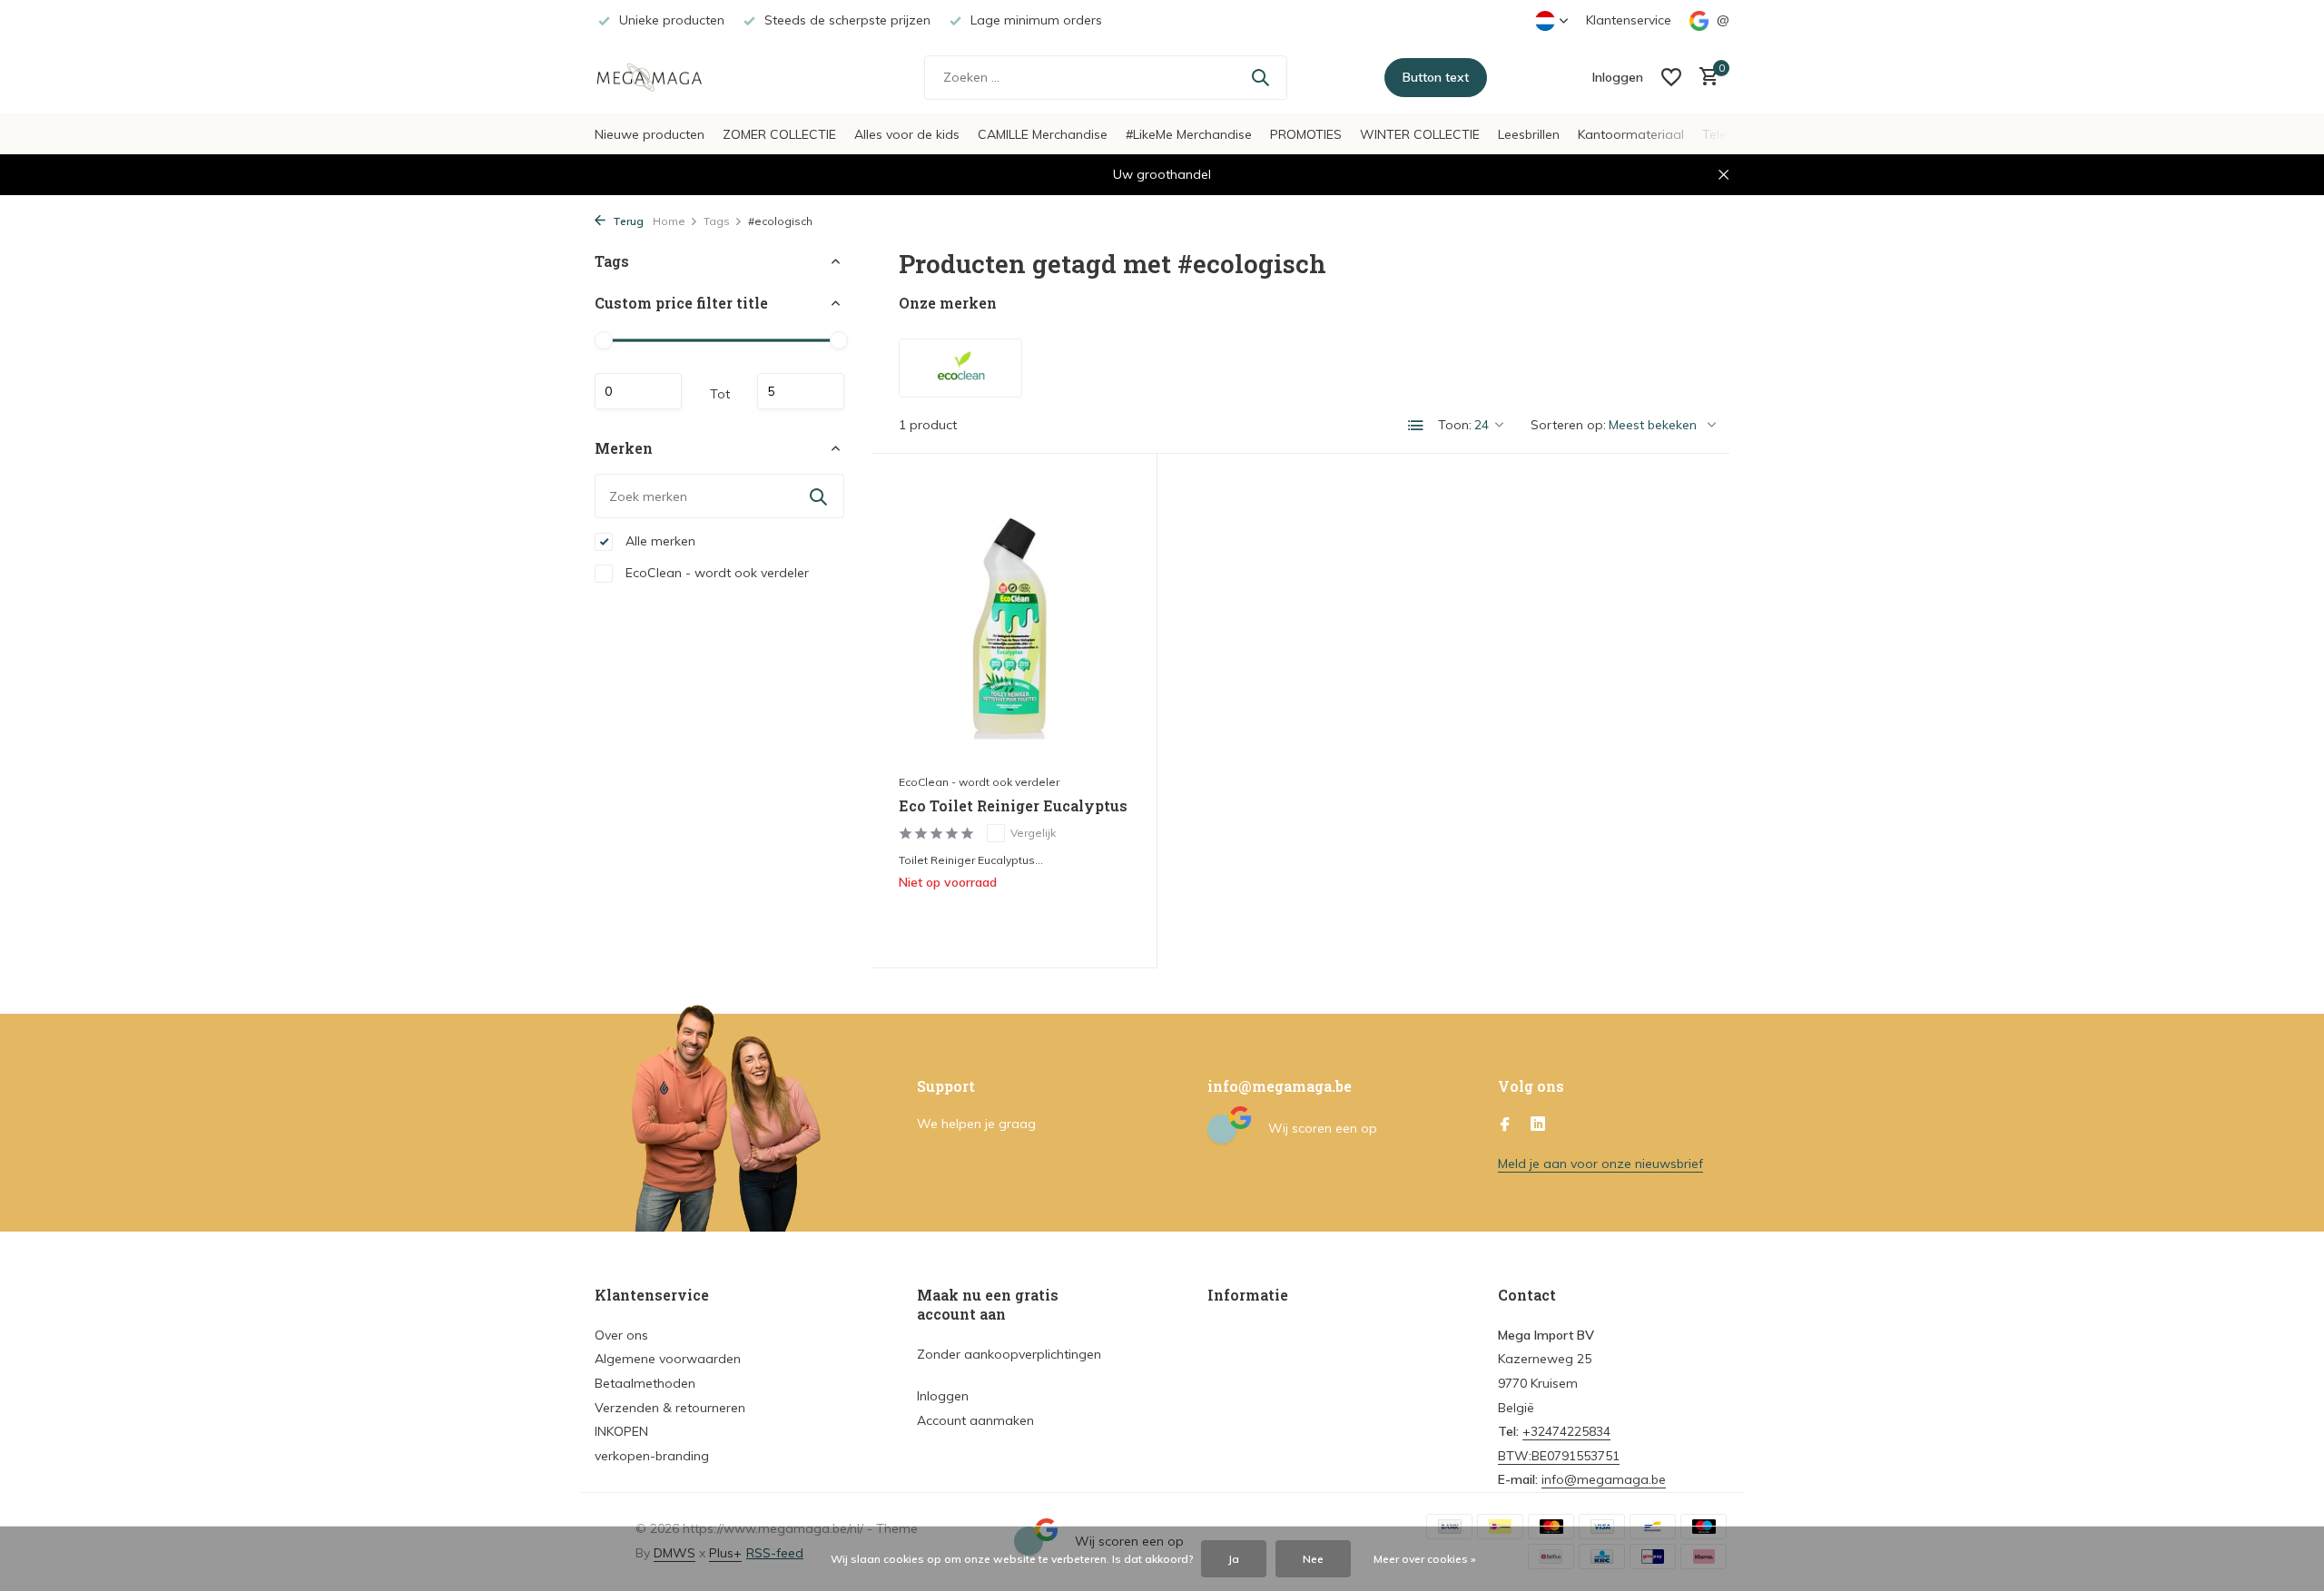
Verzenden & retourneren (670, 1408)
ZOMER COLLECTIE (779, 134)
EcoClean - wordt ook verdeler (715, 573)
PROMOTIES (1306, 134)
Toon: (1455, 425)
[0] (1704, 78)
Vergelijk (1033, 833)
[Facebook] (1505, 1125)
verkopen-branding (652, 1456)
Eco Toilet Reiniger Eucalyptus (1013, 806)
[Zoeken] (1260, 77)
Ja (1234, 1559)
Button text (1436, 77)
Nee (1313, 1559)
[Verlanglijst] (1671, 77)
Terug (627, 221)
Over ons (621, 1335)
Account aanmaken (975, 1420)
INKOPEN (621, 1431)
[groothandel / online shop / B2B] (663, 77)
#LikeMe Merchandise (1189, 134)
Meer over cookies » (1425, 1559)
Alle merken (659, 541)
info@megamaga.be (1604, 1479)
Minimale (638, 391)
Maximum (801, 391)
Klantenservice (1629, 20)
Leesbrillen (1529, 134)
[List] (1416, 426)
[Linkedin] (1538, 1125)
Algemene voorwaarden (668, 1359)
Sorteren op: (1568, 425)
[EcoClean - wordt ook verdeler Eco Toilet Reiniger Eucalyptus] (1014, 623)
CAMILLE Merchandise (1043, 134)
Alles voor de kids (907, 134)
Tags (717, 221)
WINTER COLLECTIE (1420, 134)
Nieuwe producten (650, 134)
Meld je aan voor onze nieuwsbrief (1600, 1164)
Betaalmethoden (645, 1383)
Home (669, 221)
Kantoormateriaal (1631, 134)
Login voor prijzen (1014, 920)
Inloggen (943, 1396)
